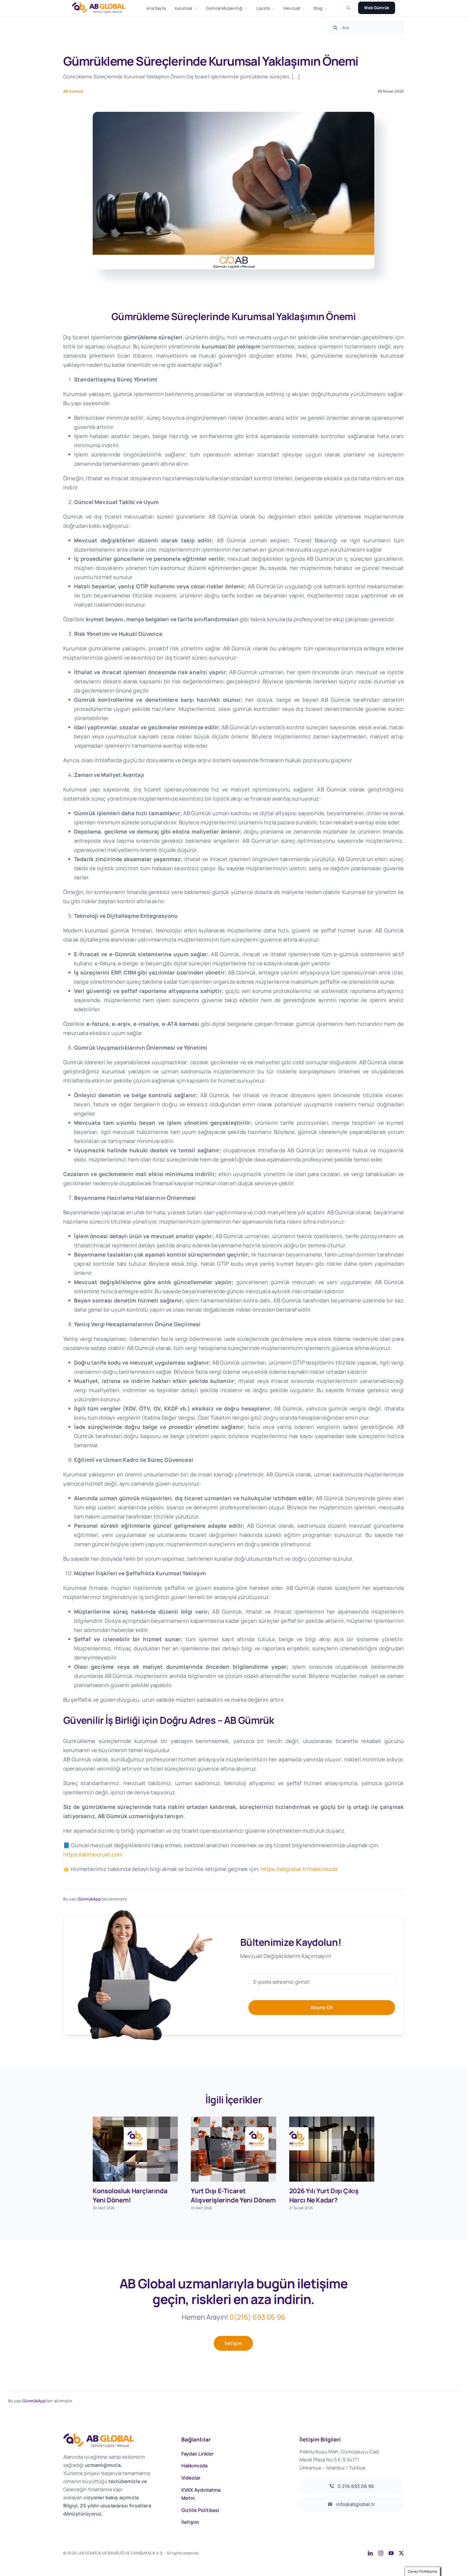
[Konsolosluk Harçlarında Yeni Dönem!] (135, 2149)
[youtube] (391, 2553)
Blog (318, 8)
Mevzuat (292, 8)
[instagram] (381, 2553)
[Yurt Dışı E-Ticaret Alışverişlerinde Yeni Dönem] (233, 2149)
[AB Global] (102, 8)
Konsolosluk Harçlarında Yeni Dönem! (130, 2195)
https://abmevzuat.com (93, 1854)
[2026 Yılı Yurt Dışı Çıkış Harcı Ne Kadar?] (332, 2149)
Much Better (269, 2553)
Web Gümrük (377, 8)
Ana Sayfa (156, 8)
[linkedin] (370, 2553)
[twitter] (401, 2553)
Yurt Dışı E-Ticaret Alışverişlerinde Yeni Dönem (233, 2195)
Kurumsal (184, 8)
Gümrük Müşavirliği (224, 8)
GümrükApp (89, 1899)
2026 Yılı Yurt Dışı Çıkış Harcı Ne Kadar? (324, 2195)
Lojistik (263, 8)
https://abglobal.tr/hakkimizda (299, 1869)
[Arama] (348, 8)
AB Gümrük (73, 91)
